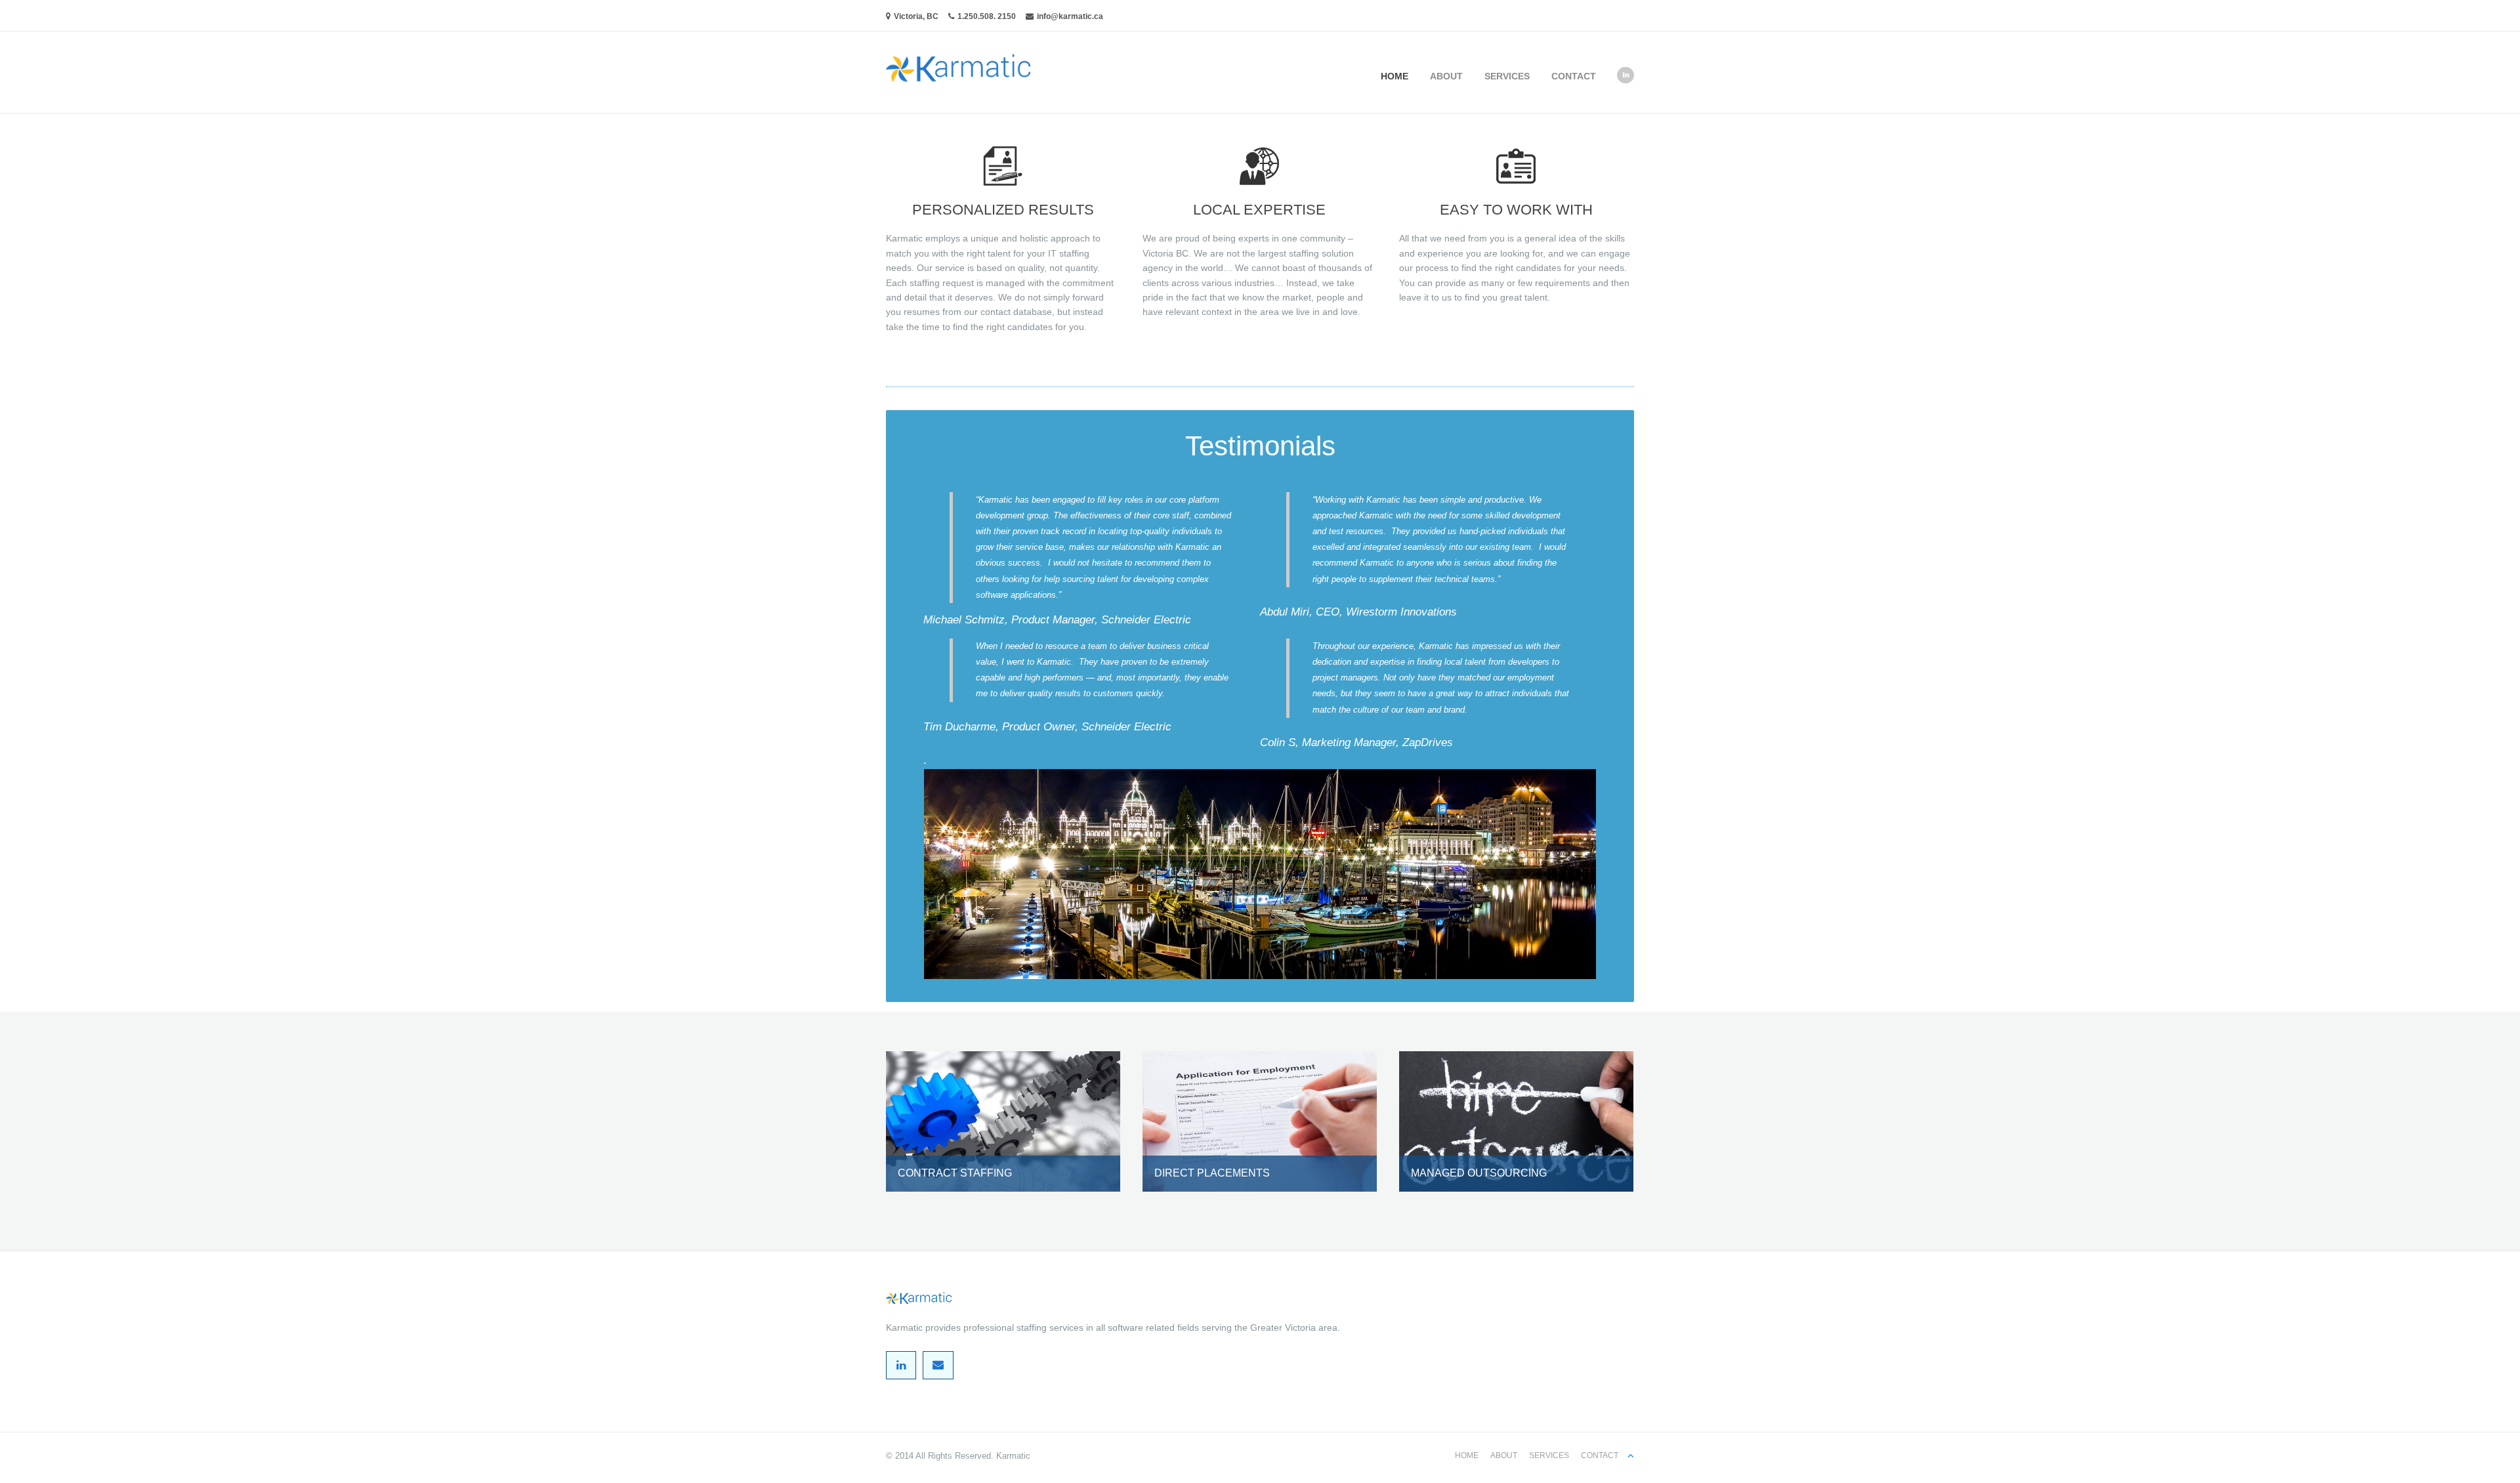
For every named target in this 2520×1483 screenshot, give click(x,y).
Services (1507, 76)
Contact (1574, 76)
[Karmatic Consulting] (958, 56)
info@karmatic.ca (1070, 16)
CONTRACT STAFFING (955, 1173)
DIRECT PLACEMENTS (1212, 1173)
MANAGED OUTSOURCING (1479, 1173)
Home (1395, 76)
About (1446, 76)
